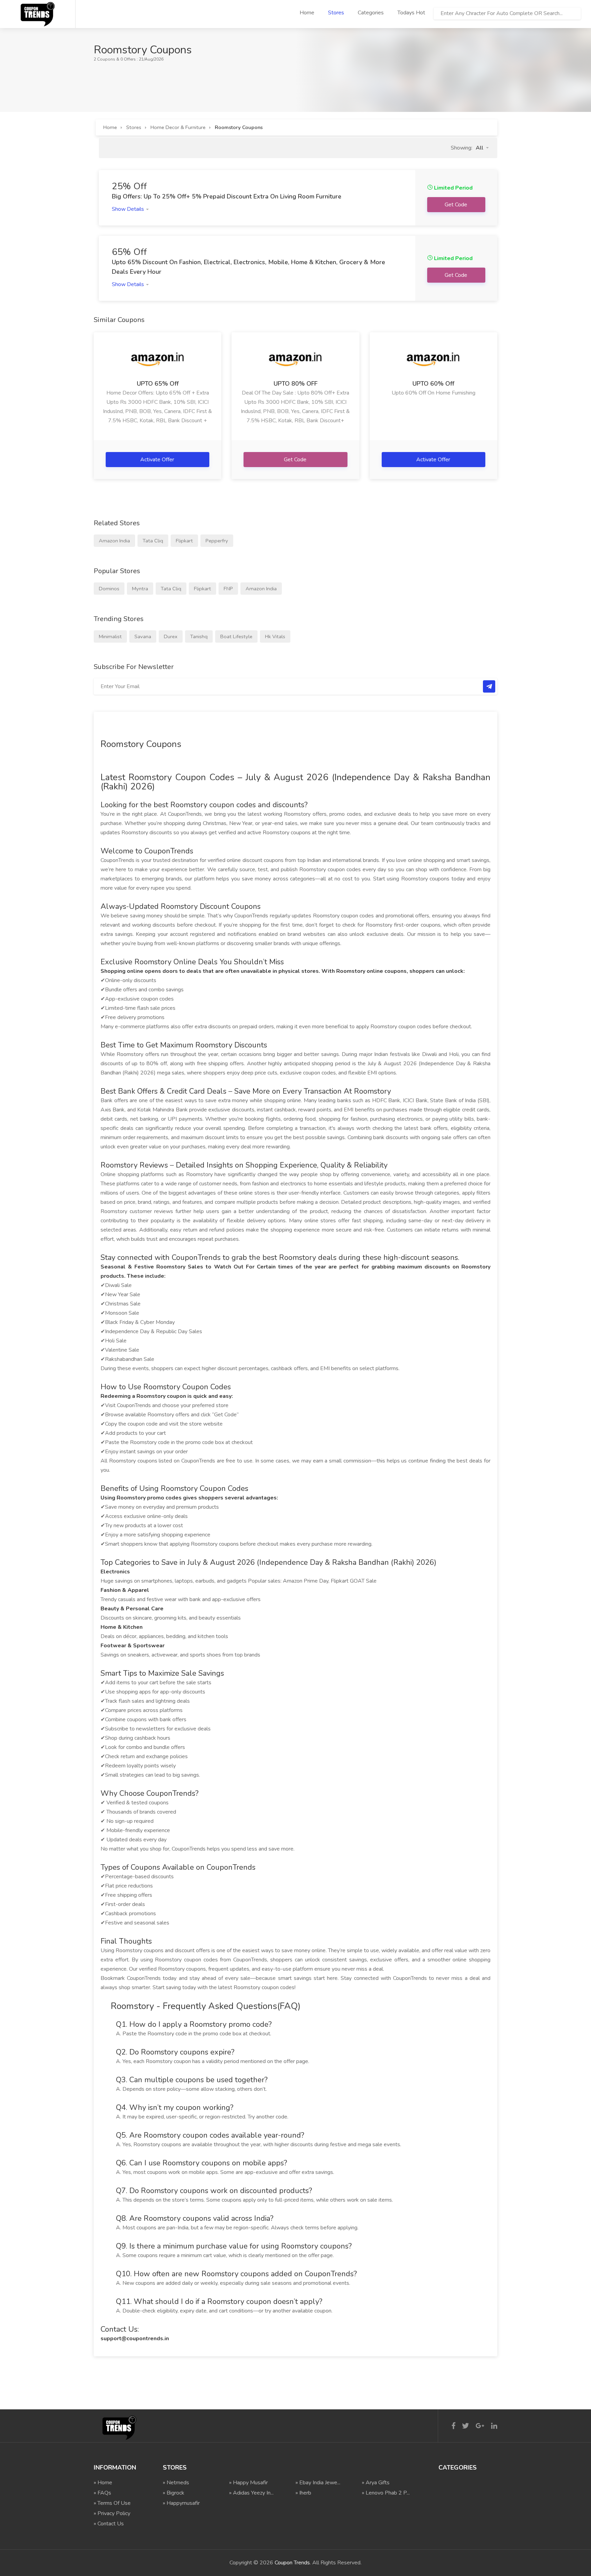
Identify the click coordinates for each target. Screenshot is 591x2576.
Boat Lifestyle (236, 636)
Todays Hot (411, 13)
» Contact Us (109, 2524)
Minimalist (110, 636)
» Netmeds (176, 2483)
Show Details (129, 209)
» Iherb (303, 2493)
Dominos (109, 589)
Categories (371, 13)
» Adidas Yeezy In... (251, 2493)
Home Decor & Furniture (178, 127)
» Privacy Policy (112, 2513)
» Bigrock (174, 2493)
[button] (482, 148)
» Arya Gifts (376, 2483)
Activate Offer (158, 460)
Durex (171, 636)
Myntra (140, 589)
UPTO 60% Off (433, 384)
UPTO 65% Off (158, 384)
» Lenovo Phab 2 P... (386, 2493)
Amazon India (114, 541)
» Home (103, 2483)
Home (307, 13)
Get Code (296, 460)
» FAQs (102, 2493)
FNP (228, 589)
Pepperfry (217, 541)
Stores (336, 13)
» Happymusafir (181, 2503)
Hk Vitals (275, 636)
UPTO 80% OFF (295, 384)
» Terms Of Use (112, 2503)
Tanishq (199, 636)
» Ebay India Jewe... (318, 2483)
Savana (143, 636)
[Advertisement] (218, 79)
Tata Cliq (153, 541)
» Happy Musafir (248, 2483)
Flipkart (184, 541)
